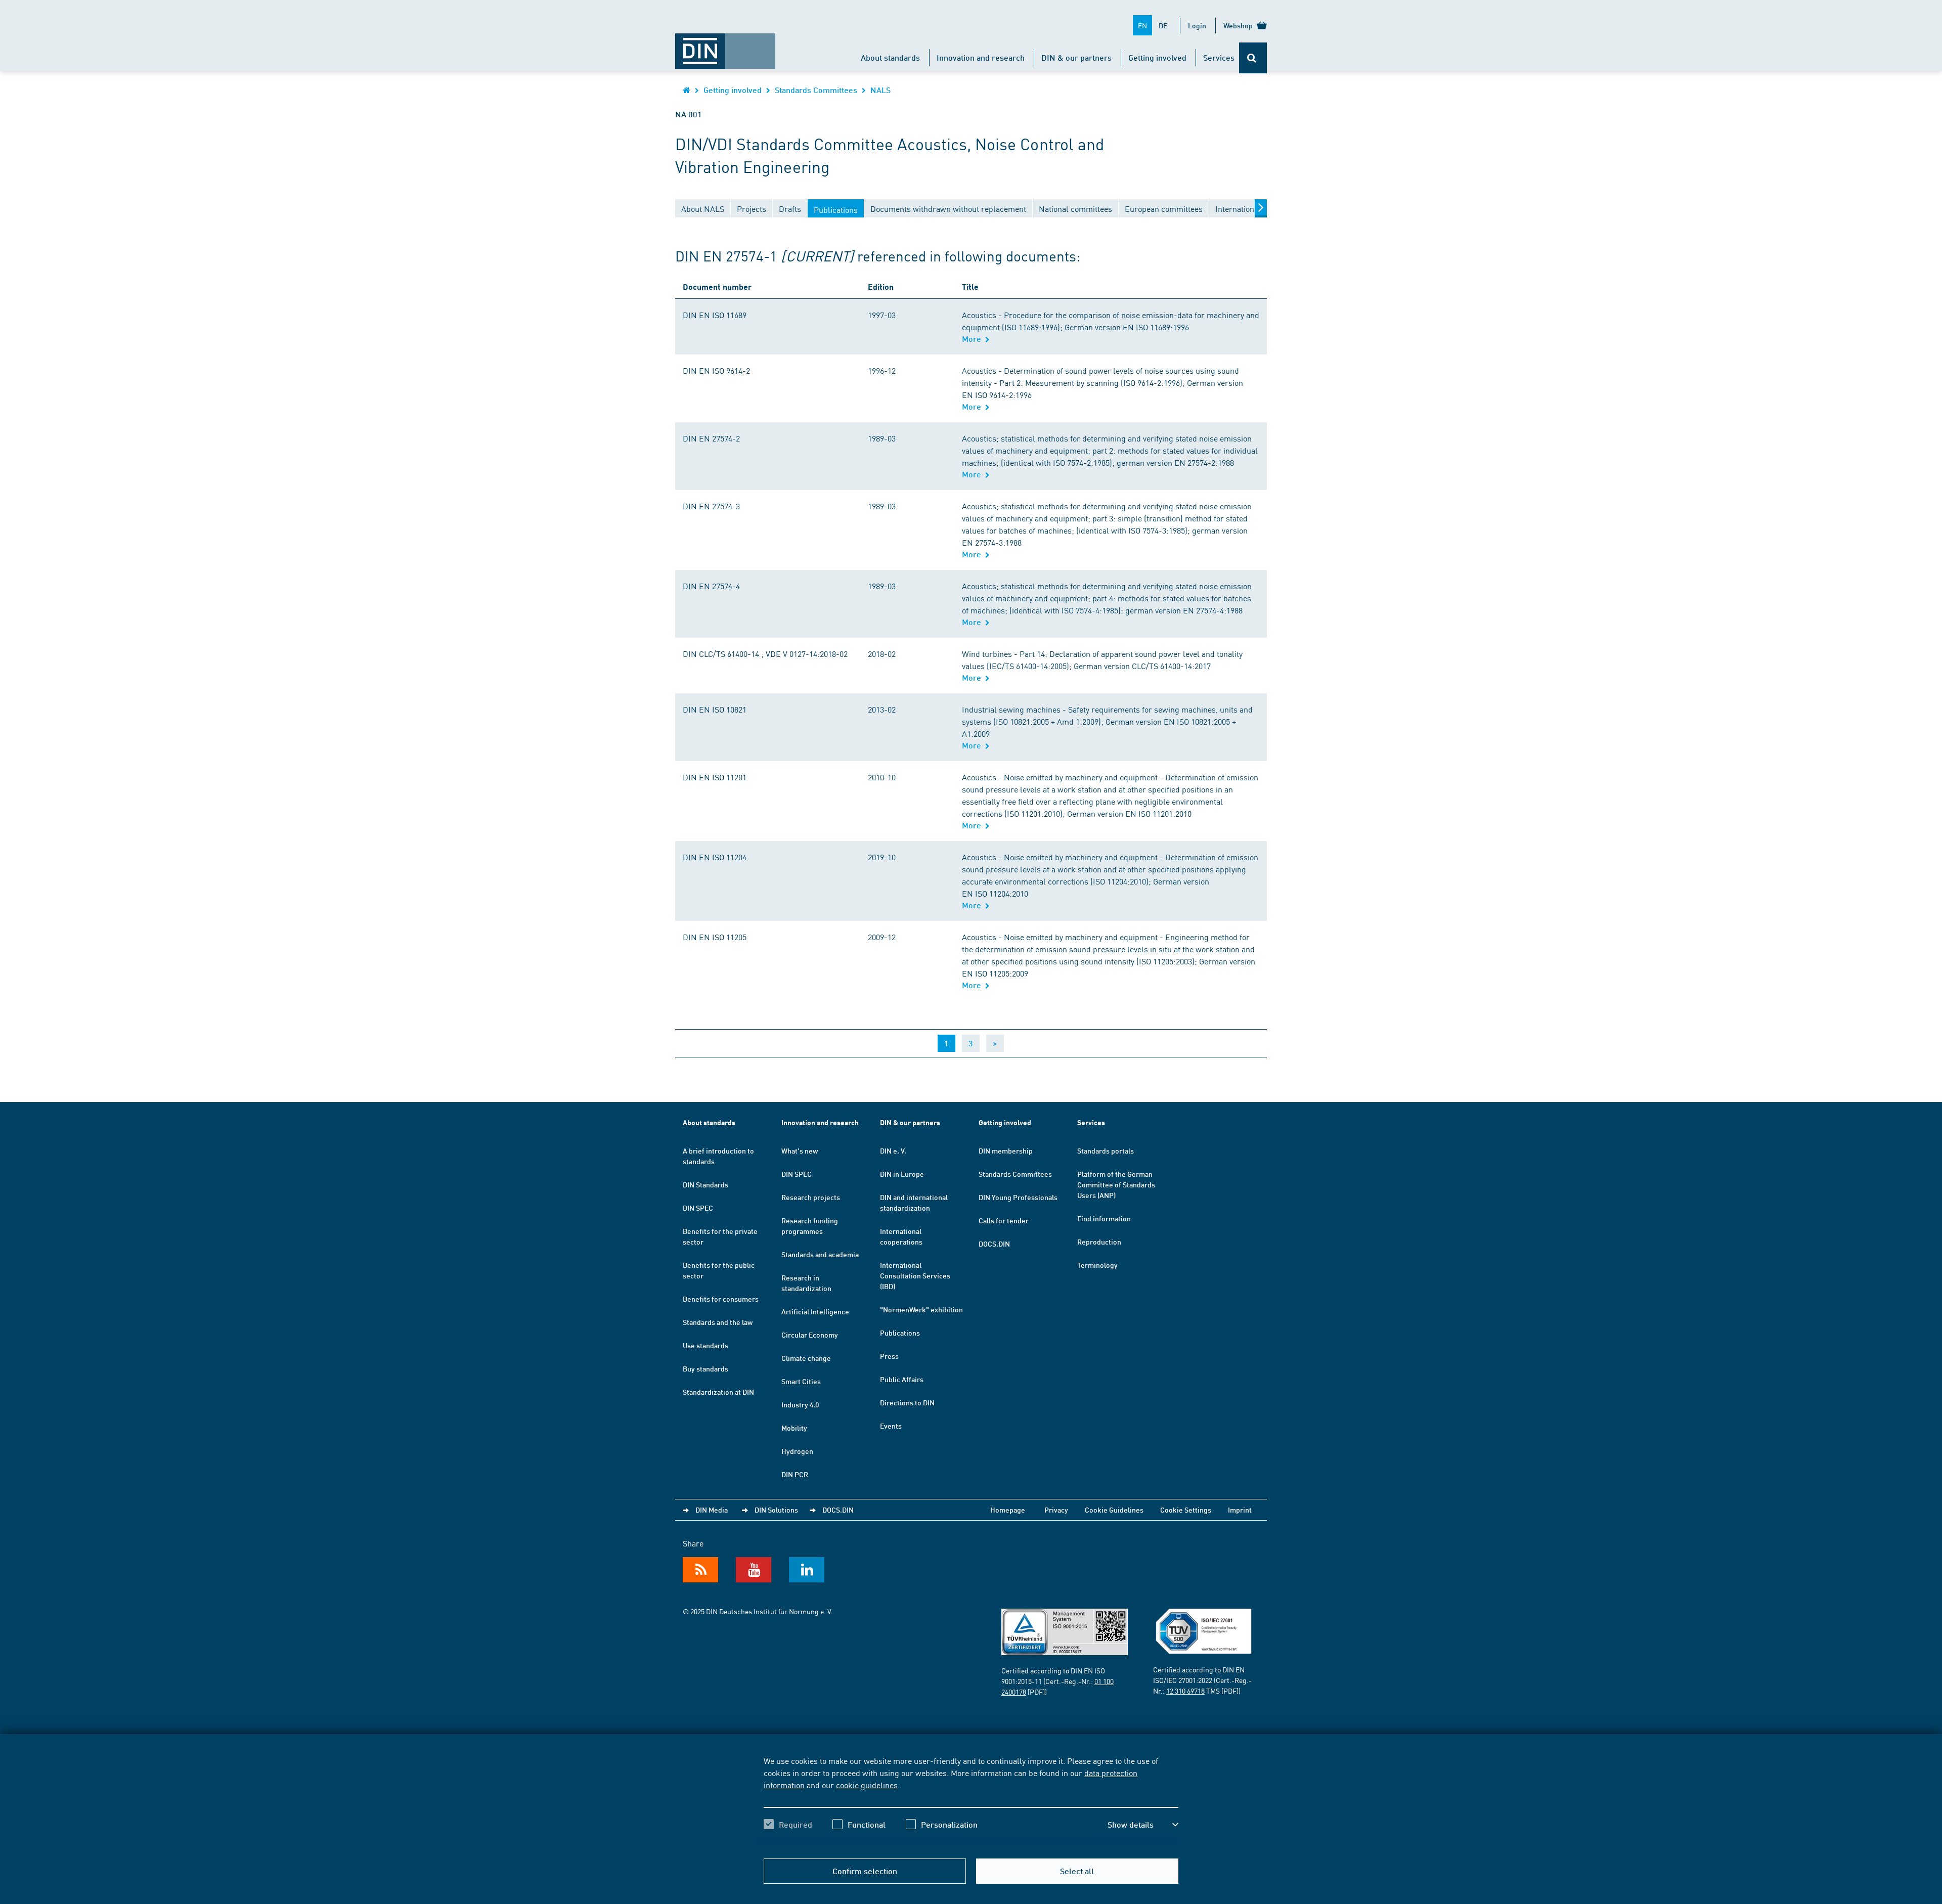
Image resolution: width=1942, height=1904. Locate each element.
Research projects (811, 1197)
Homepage (1008, 1510)
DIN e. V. (893, 1150)
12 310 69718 (1185, 1691)
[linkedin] (807, 1570)
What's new (800, 1150)
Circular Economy (810, 1335)
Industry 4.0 (800, 1404)
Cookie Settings (1186, 1510)
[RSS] (700, 1570)
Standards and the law (718, 1322)
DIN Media (712, 1510)
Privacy (1056, 1510)
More (974, 339)
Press (889, 1356)
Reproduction (1099, 1242)
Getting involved (1157, 57)
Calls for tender (1004, 1220)
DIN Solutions (776, 1510)
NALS (880, 90)
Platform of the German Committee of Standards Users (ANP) (1116, 1184)
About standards (890, 57)
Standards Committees (816, 90)
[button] (1143, 1825)
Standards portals (1106, 1150)
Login (1197, 25)
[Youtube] (754, 1570)
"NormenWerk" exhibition (921, 1309)
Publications (900, 1333)
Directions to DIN (907, 1402)
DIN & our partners (1076, 57)
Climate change (806, 1358)
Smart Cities (801, 1381)
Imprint (1240, 1510)
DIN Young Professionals (1018, 1197)
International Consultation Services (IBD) (915, 1275)
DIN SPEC (698, 1208)
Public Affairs (902, 1379)
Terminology (1097, 1265)
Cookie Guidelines (1114, 1510)
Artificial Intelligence (815, 1311)
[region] (971, 1801)
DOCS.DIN (994, 1244)
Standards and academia (820, 1254)
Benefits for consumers (721, 1299)
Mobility (794, 1428)
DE (1163, 25)
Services (1219, 57)
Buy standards (705, 1368)
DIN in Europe (902, 1174)
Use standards (705, 1345)
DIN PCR (795, 1474)
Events (891, 1426)
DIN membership (1006, 1150)
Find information (1104, 1218)
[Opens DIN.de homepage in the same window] (725, 46)
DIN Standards (705, 1184)
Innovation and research (981, 57)
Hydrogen (797, 1451)
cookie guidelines (867, 1785)
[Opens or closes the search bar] (1253, 58)
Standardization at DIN (718, 1392)
